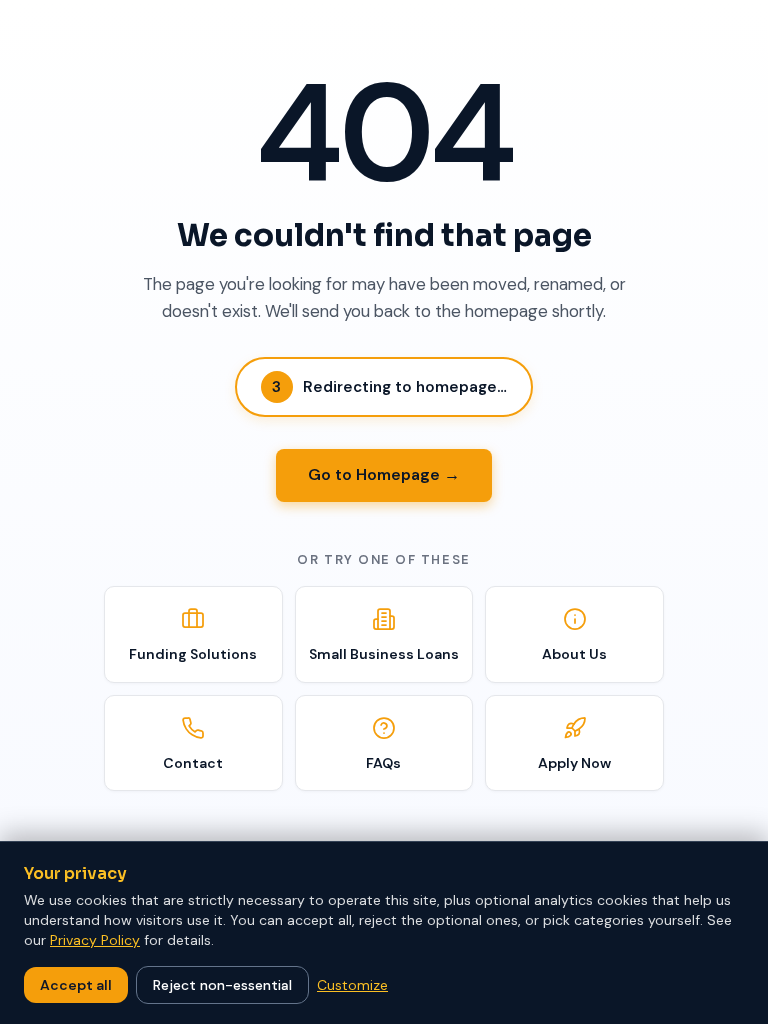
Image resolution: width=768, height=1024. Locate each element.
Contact (193, 763)
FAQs (383, 763)
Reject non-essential (222, 985)
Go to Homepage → (384, 474)
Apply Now (574, 763)
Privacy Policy (95, 940)
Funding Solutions (193, 654)
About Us (574, 654)
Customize (352, 985)
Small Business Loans (384, 654)
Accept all (76, 985)
